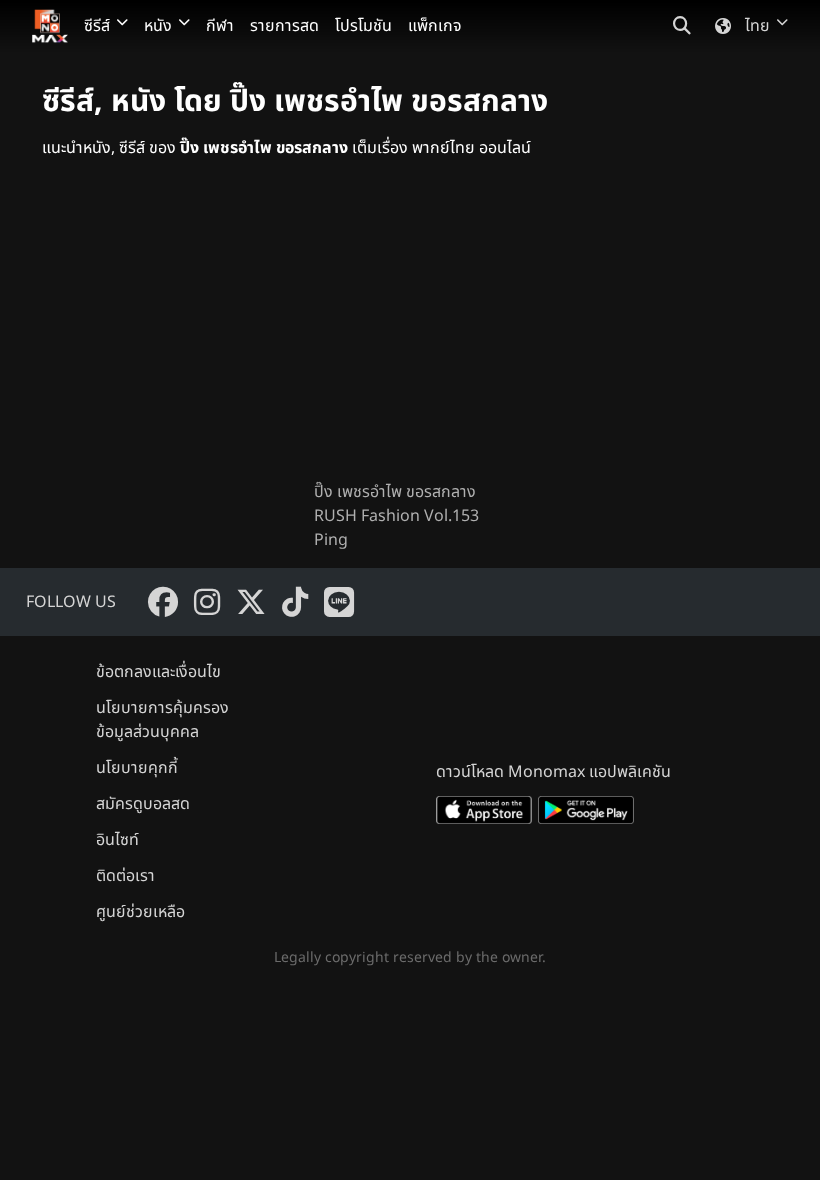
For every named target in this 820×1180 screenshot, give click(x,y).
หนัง (158, 26)
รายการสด (284, 26)
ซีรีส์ (97, 26)
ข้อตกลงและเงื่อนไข (158, 672)
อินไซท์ (117, 840)
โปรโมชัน (363, 26)
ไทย (757, 26)
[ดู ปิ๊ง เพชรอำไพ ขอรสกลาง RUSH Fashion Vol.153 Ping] (410, 336)
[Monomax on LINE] (339, 602)
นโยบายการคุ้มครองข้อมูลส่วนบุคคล (162, 720)
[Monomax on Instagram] (207, 602)
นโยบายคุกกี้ (137, 768)
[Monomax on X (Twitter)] (251, 602)
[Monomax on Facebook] (163, 602)
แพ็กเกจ (435, 26)
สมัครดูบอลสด (143, 804)
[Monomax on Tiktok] (295, 602)
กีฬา (220, 26)
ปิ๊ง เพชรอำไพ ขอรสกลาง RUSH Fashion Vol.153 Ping (396, 516)
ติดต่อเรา (125, 876)
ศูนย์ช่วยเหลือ (140, 912)
